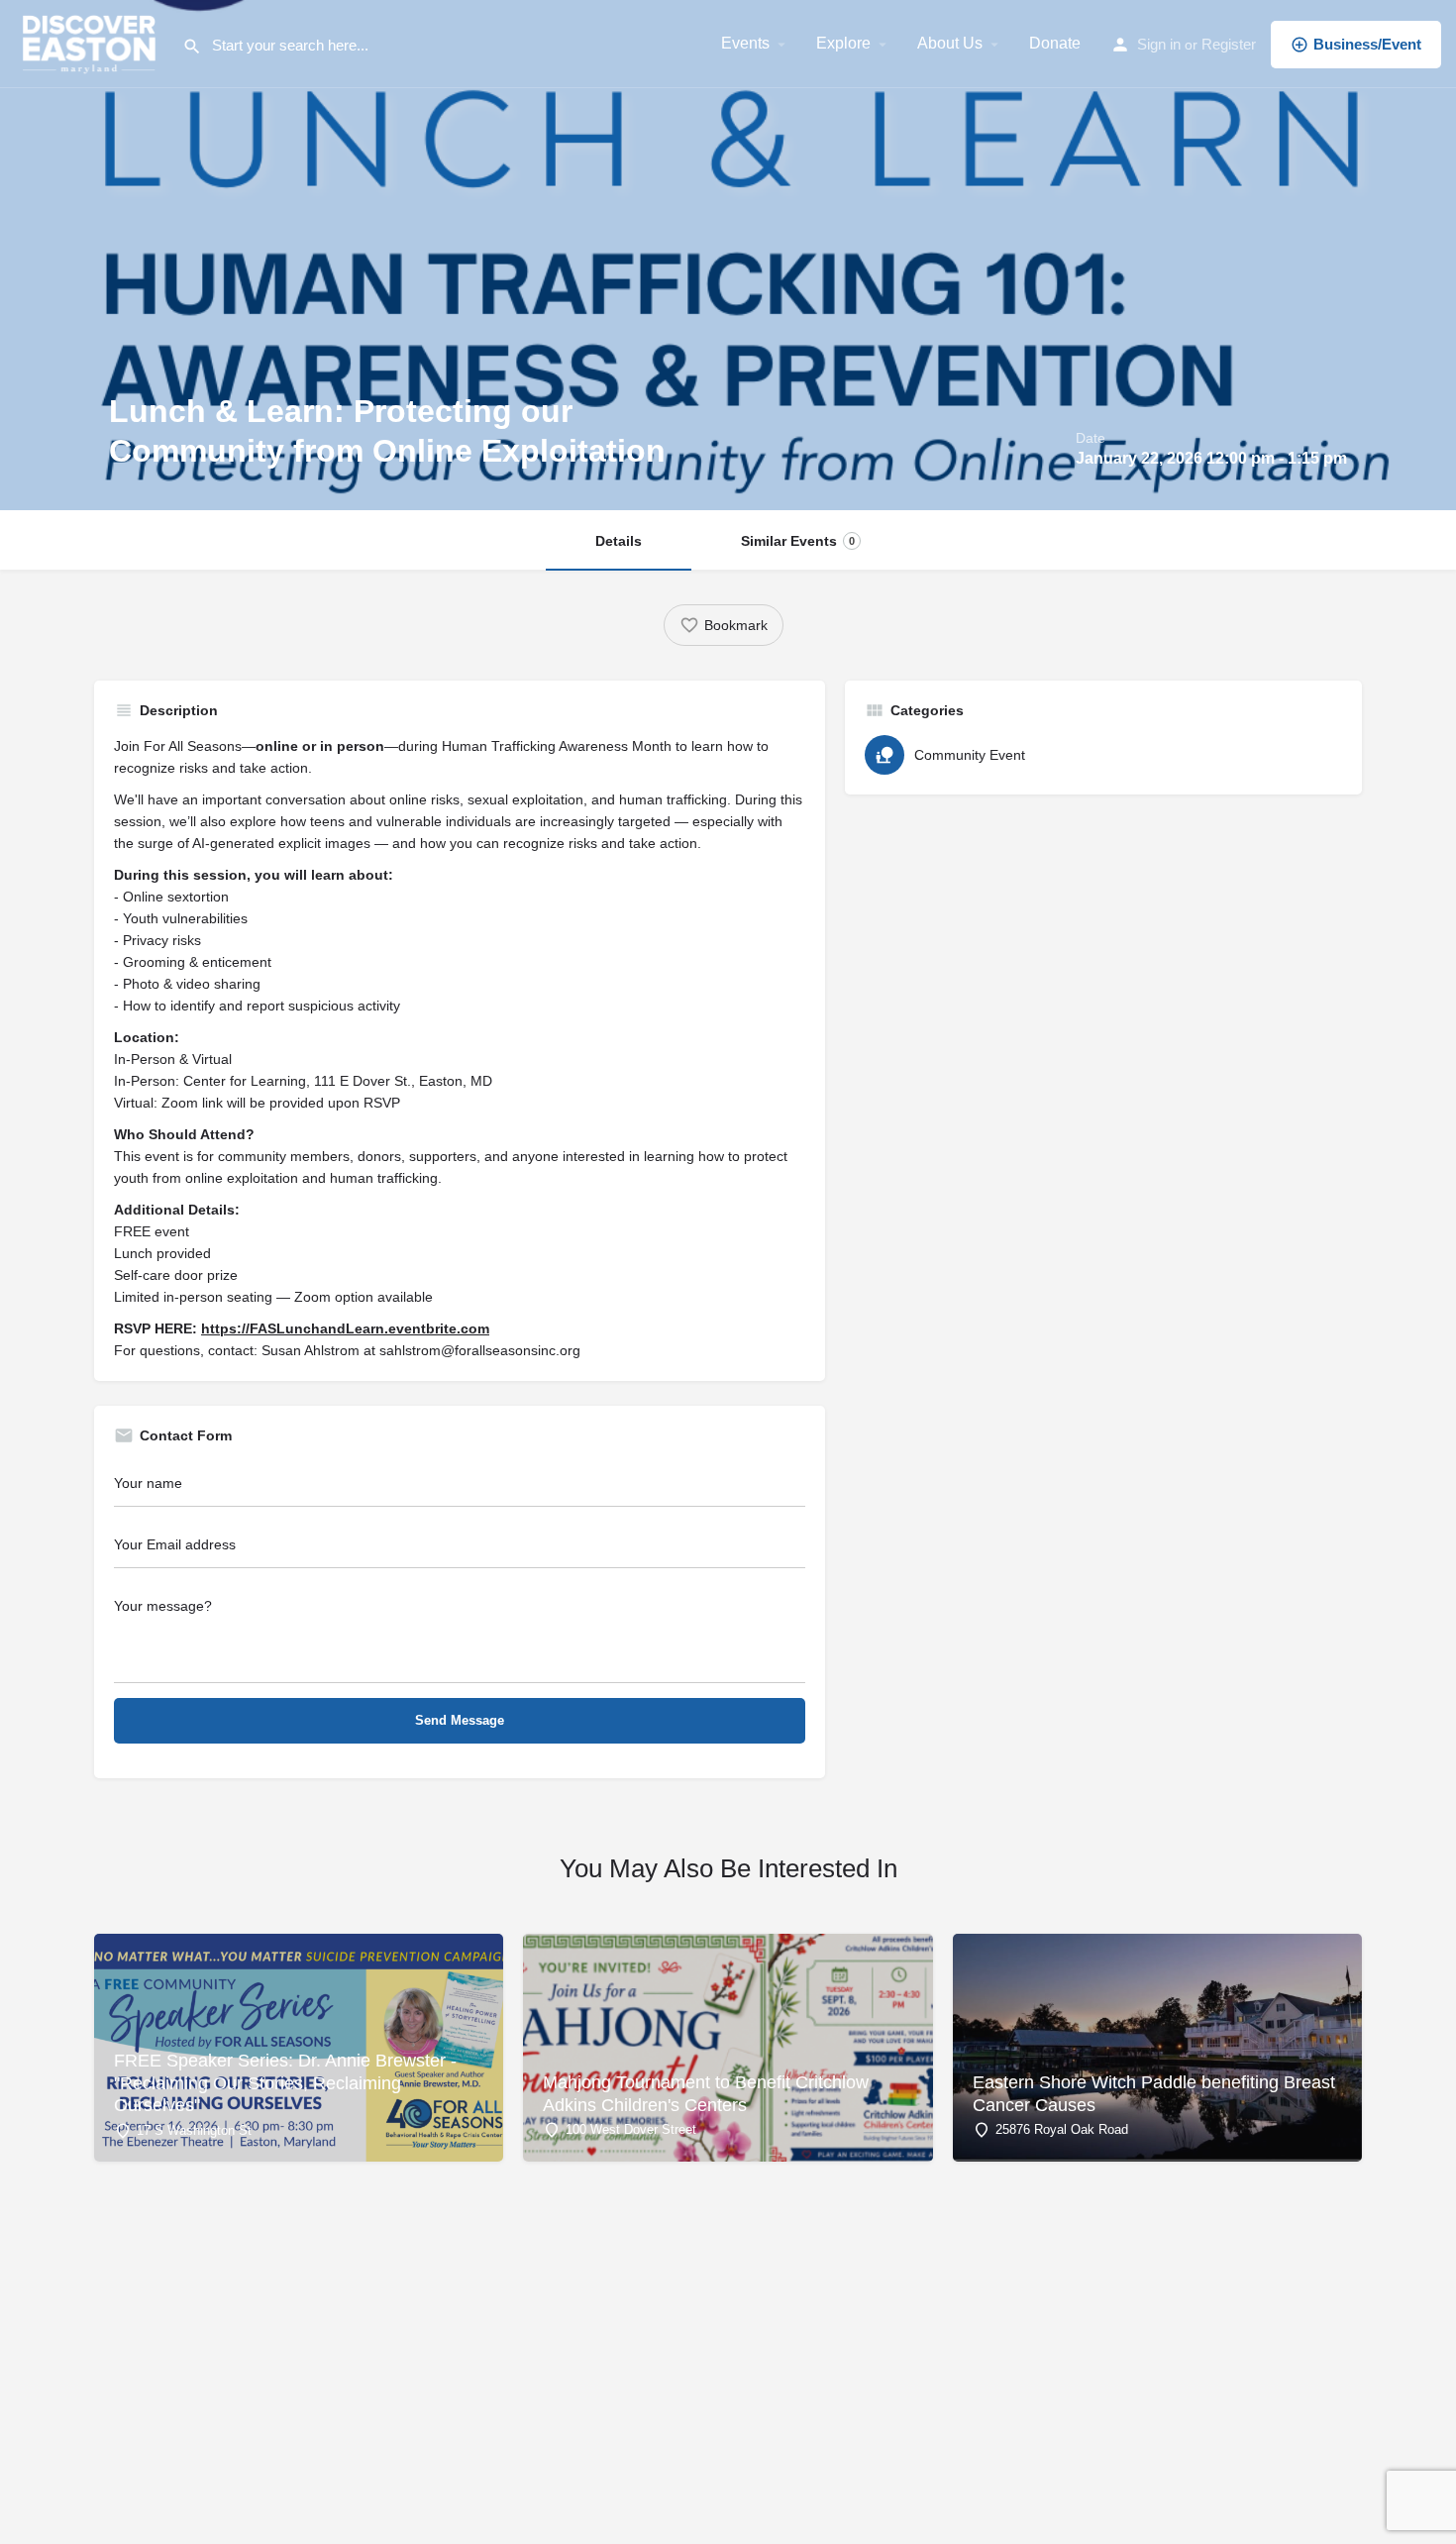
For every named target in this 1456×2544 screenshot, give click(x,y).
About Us (950, 43)
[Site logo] (91, 43)
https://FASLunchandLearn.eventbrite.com (345, 1328)
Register (1229, 44)
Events (745, 43)
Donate (1055, 43)
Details (619, 541)
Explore (843, 43)
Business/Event (1367, 44)
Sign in (1159, 44)
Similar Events (798, 541)
